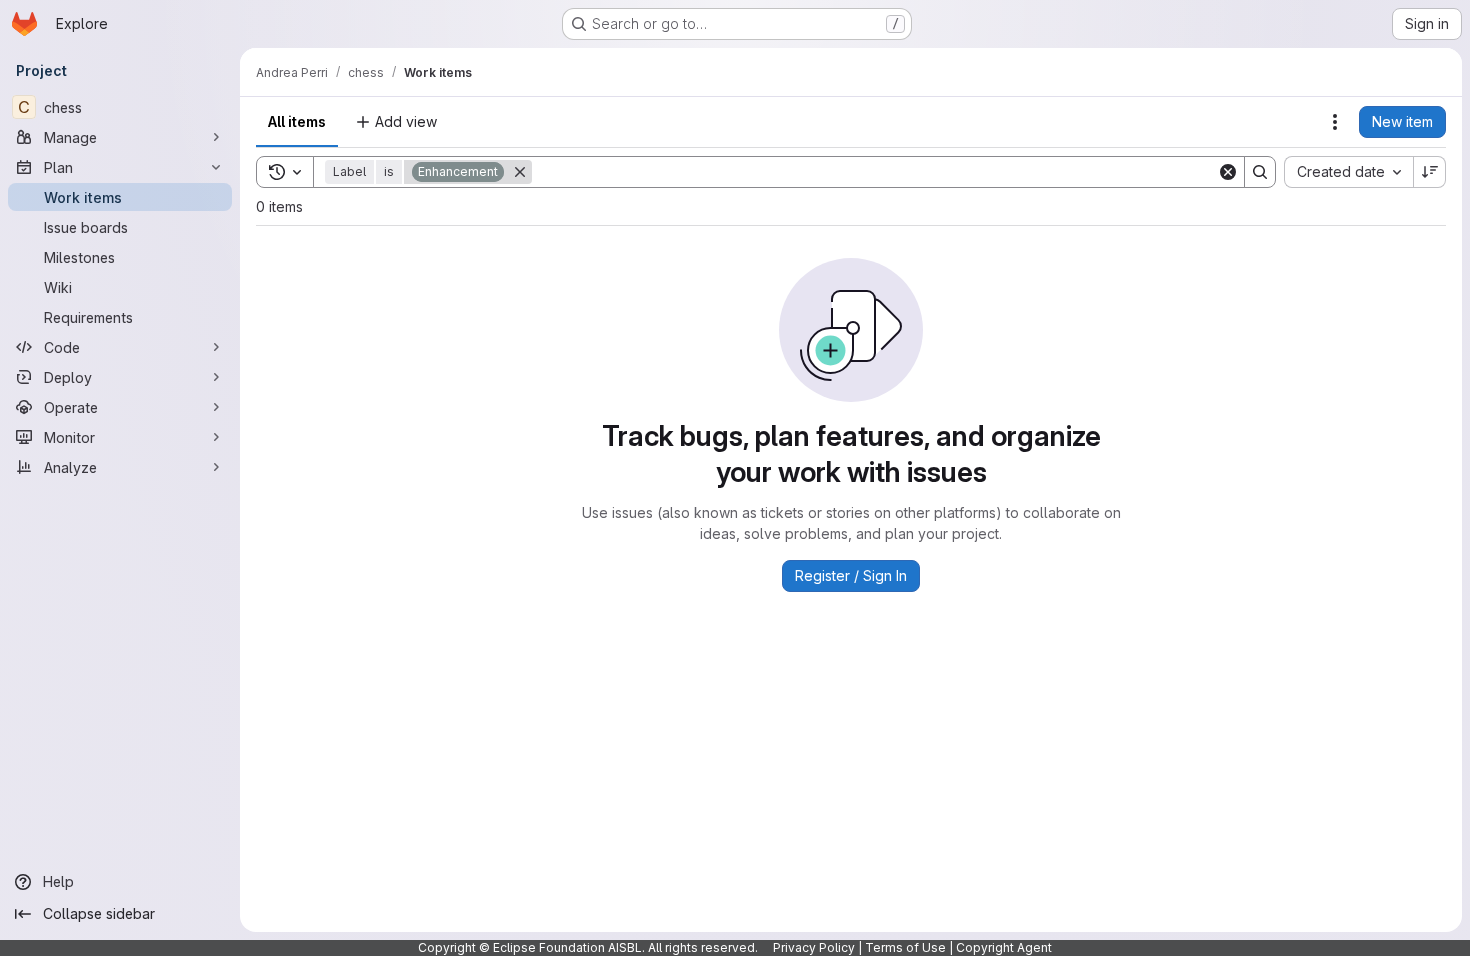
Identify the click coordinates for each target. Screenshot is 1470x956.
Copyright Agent (1004, 947)
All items (297, 121)
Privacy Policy (814, 947)
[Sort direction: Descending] (1430, 172)
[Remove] (520, 172)
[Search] (1260, 172)
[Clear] (1228, 172)
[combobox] (1348, 172)
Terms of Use (905, 947)
